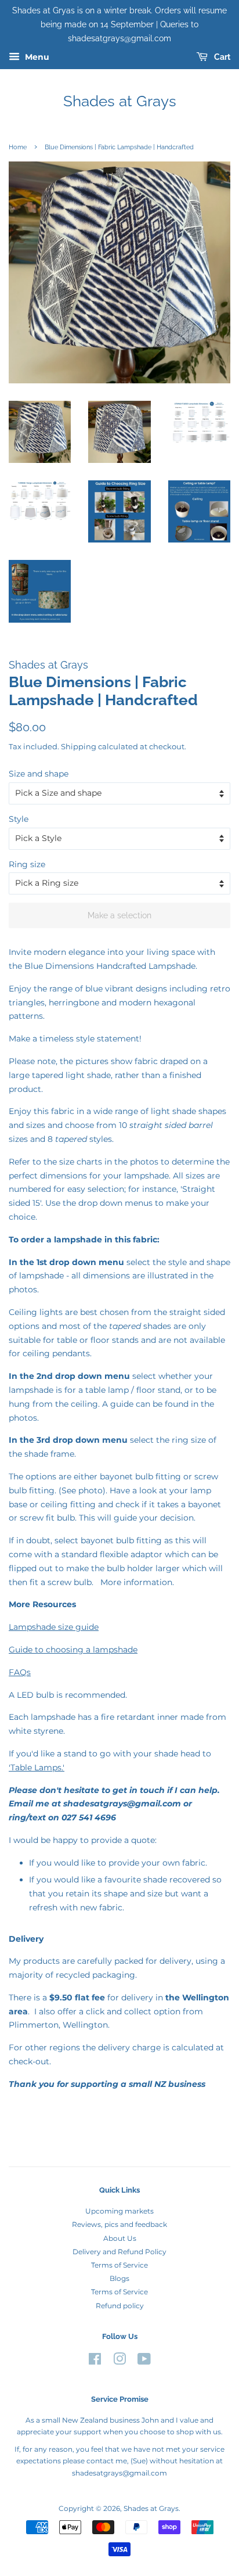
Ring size (27, 864)
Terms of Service (119, 2265)
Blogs (119, 2278)
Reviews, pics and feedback (119, 2224)
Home (18, 147)
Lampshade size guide (54, 1627)
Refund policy (120, 2306)
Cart (221, 58)
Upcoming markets (119, 2211)
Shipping (79, 746)
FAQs (20, 1672)
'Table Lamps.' (37, 1767)
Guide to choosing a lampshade (73, 1650)
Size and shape (39, 774)
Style (19, 819)
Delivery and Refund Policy (119, 2252)
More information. (137, 1582)
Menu (36, 58)
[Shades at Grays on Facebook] (95, 2361)
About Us (120, 2238)
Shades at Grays (120, 101)
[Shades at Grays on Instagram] (119, 2361)
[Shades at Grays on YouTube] (144, 2361)
